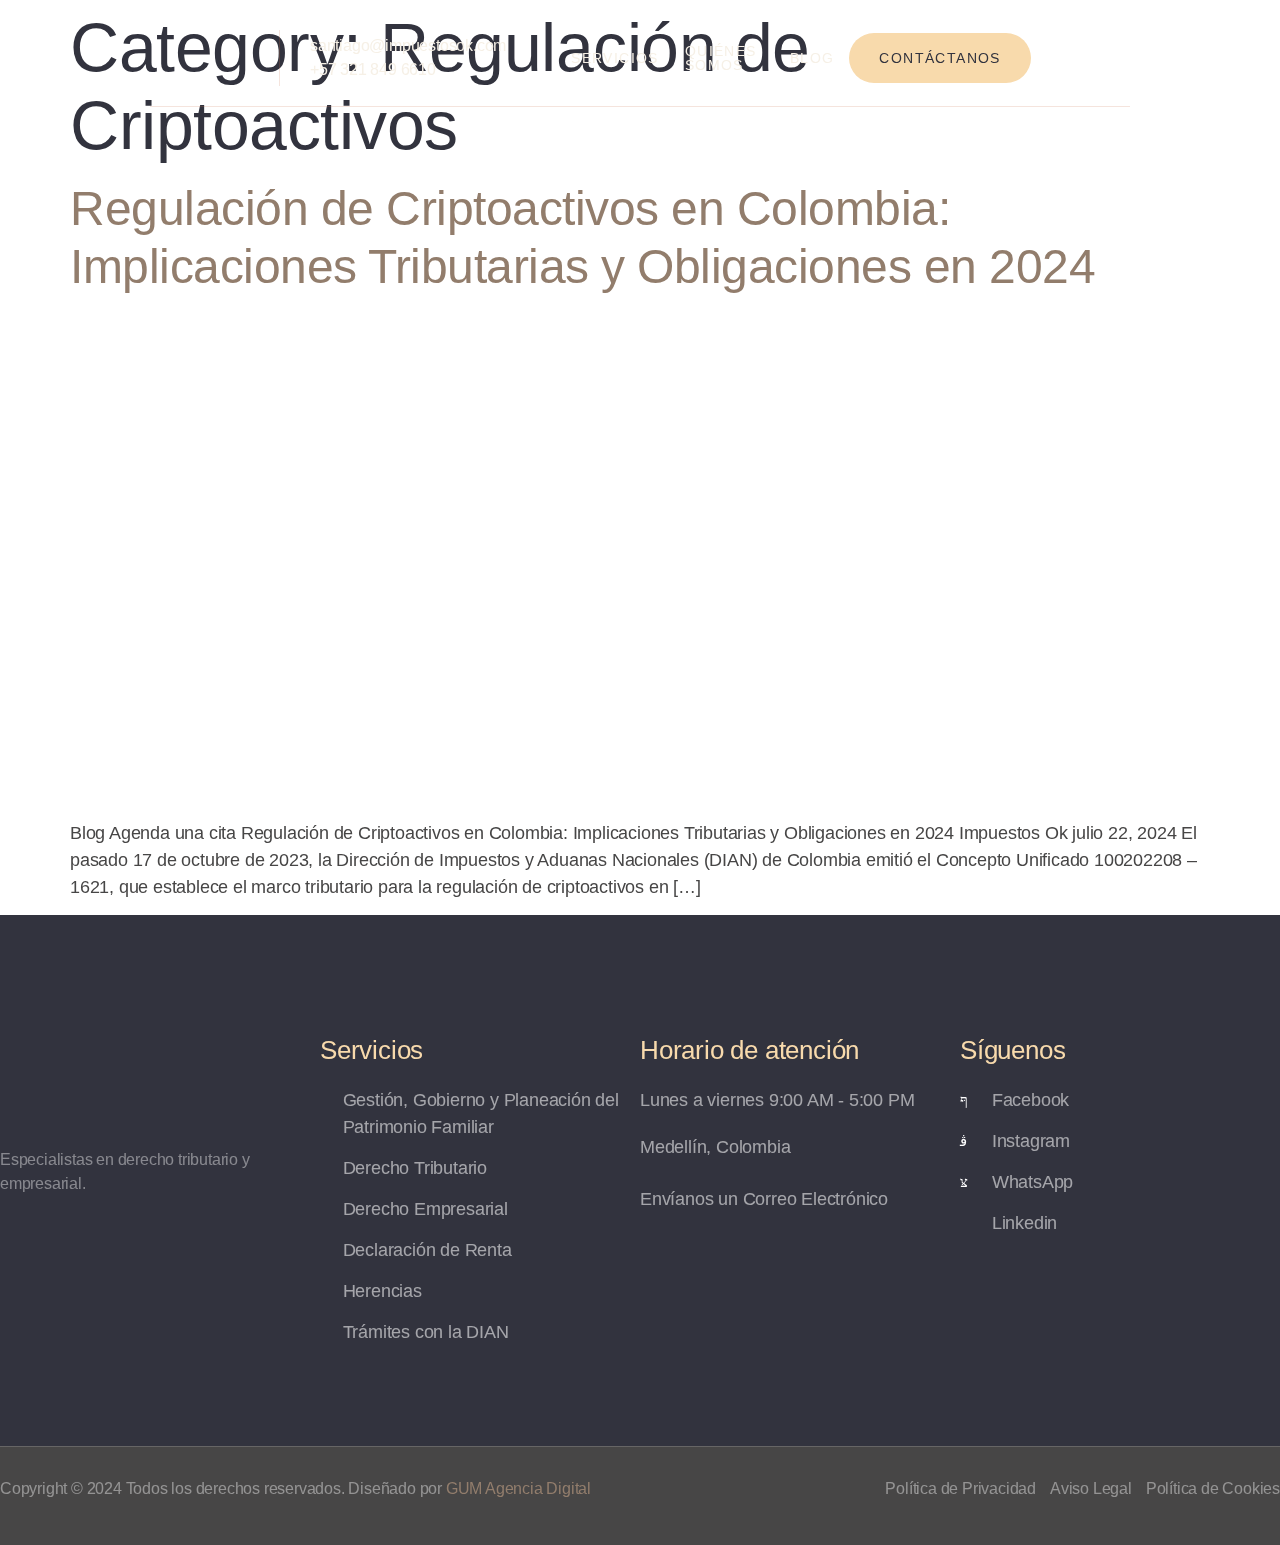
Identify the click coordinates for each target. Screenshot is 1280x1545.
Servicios (615, 58)
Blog (812, 58)
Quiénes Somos (721, 58)
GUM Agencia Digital (518, 1488)
